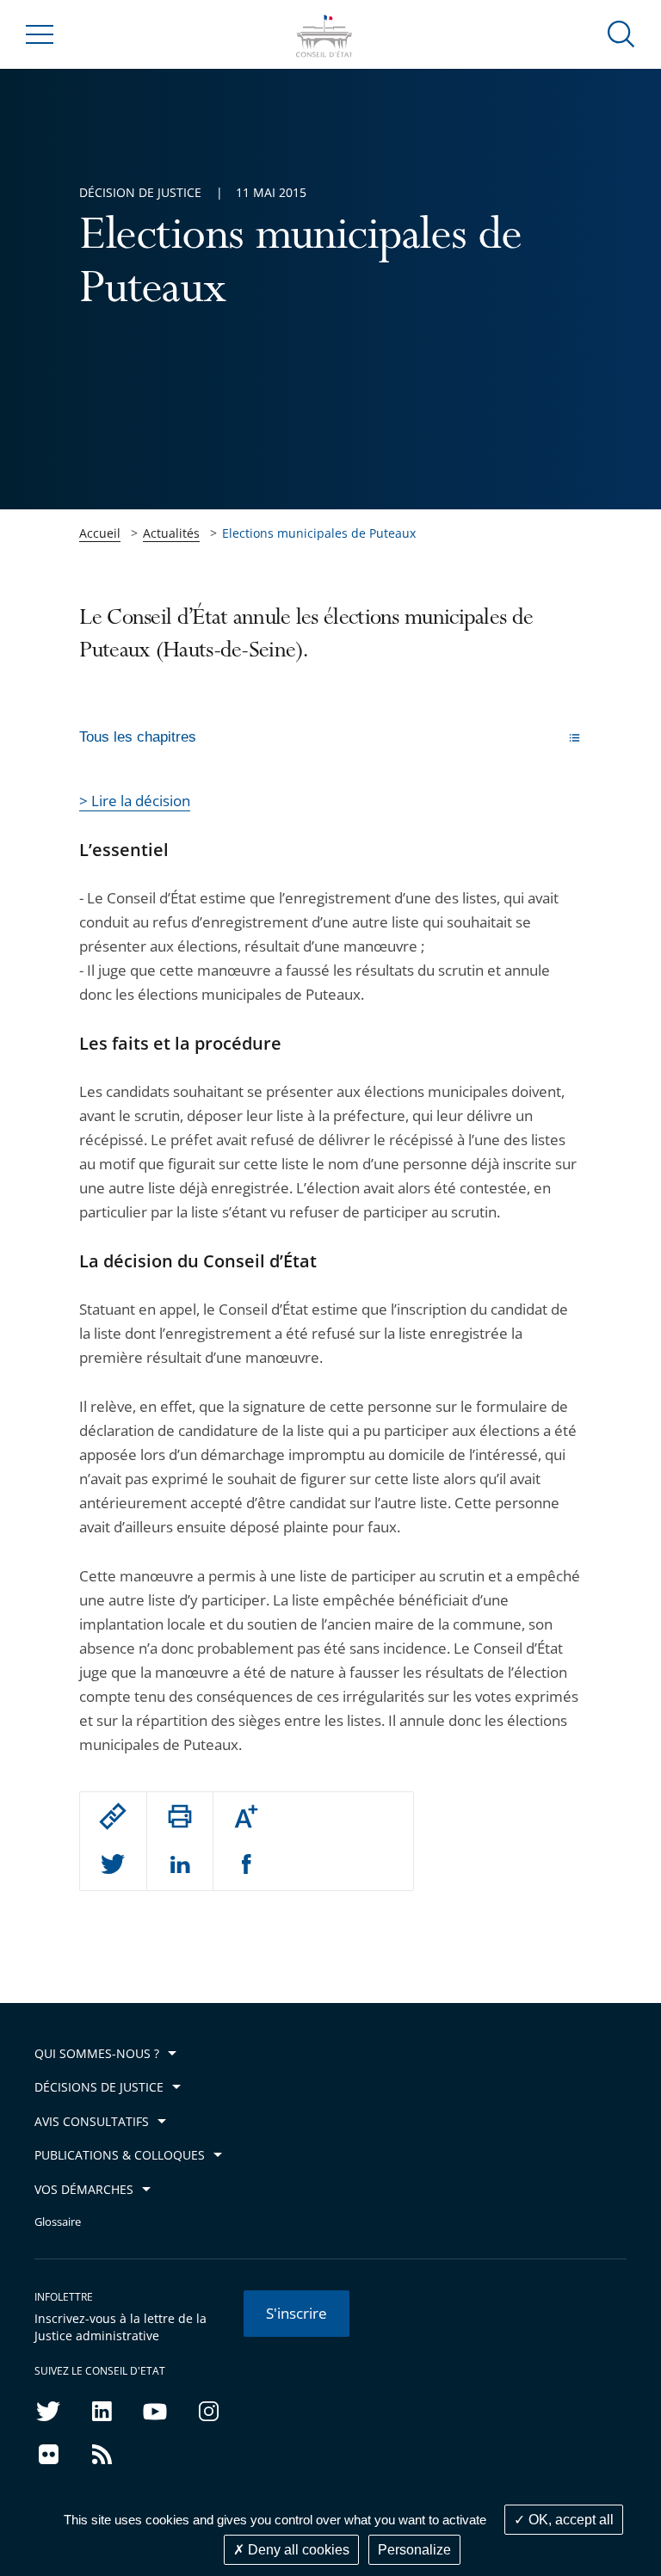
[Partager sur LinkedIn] (180, 1865)
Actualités (171, 533)
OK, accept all (569, 2520)
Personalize (414, 2550)
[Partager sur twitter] (113, 1865)
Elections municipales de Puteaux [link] (319, 533)
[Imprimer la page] (180, 1816)
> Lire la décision (135, 801)
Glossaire (58, 2222)
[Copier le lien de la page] (113, 1816)
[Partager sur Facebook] (247, 1865)
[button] (621, 33)
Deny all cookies (297, 2550)
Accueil (100, 533)
